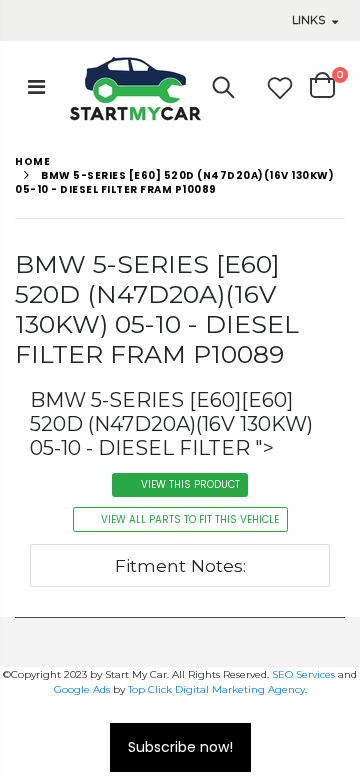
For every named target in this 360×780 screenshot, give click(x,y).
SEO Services (303, 674)
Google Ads (82, 689)
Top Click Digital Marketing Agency (216, 689)
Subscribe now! (180, 747)
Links (308, 20)
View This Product (190, 484)
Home (32, 161)
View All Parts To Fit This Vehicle (190, 519)
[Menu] (36, 87)
